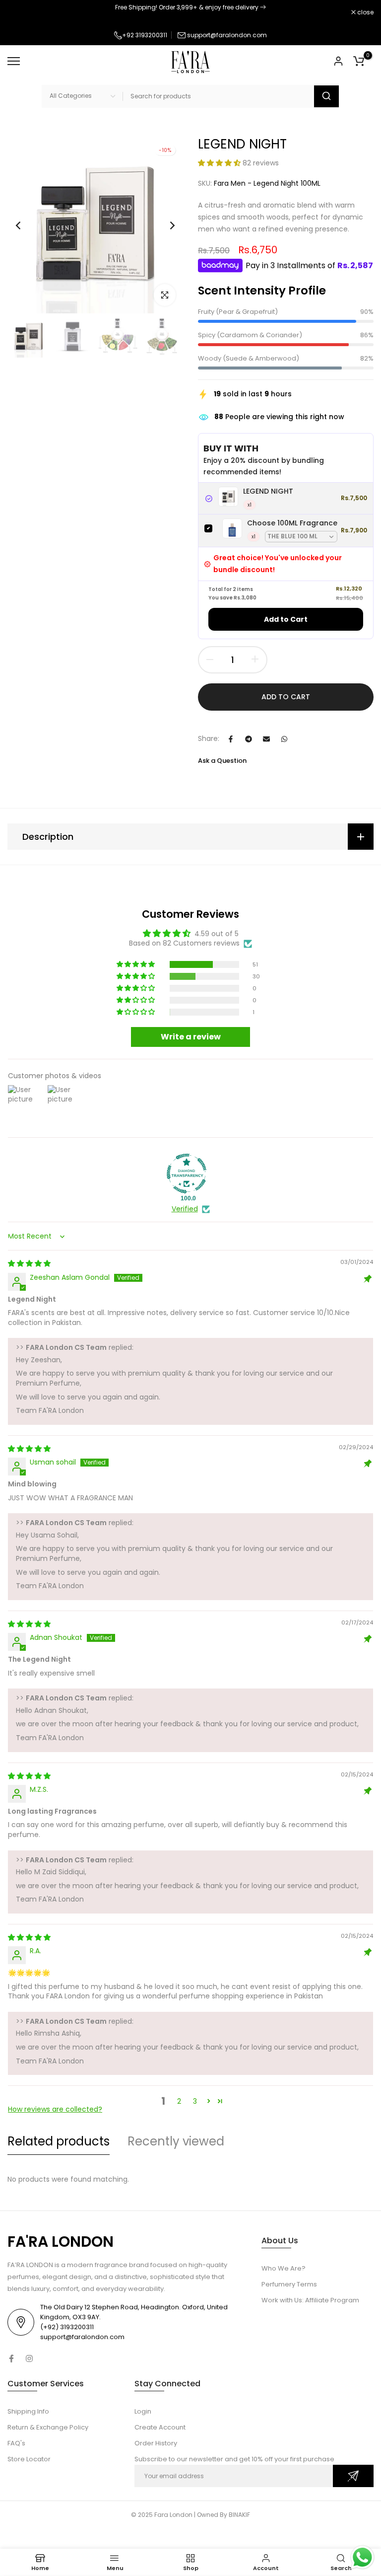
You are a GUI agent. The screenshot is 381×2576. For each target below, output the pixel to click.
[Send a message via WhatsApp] (362, 2557)
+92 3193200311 (145, 35)
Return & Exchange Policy (48, 2427)
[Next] (164, 225)
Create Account (160, 2427)
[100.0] (187, 1174)
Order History (156, 2443)
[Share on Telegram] (249, 739)
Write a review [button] (191, 1037)
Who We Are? (284, 2268)
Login (143, 2411)
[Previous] (26, 225)
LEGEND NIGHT (268, 491)
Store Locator (29, 2459)
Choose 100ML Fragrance (292, 523)
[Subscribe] (353, 2476)
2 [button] (179, 2101)
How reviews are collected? (55, 2109)
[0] (359, 61)
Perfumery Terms (289, 2284)
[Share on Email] (266, 739)
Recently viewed (176, 2141)
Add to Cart (286, 619)
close (21, 12)
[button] (220, 163)
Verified (185, 1209)
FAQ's (16, 2443)
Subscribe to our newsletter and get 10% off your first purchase (234, 2459)
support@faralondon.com (227, 35)
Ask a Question (222, 761)
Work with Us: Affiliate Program (310, 2300)
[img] (29, 1263)
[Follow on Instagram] (29, 2358)
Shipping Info (28, 2411)
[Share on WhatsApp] (284, 739)
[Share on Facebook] (231, 739)
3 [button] (195, 2101)
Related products (59, 2141)
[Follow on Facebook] (11, 2358)
